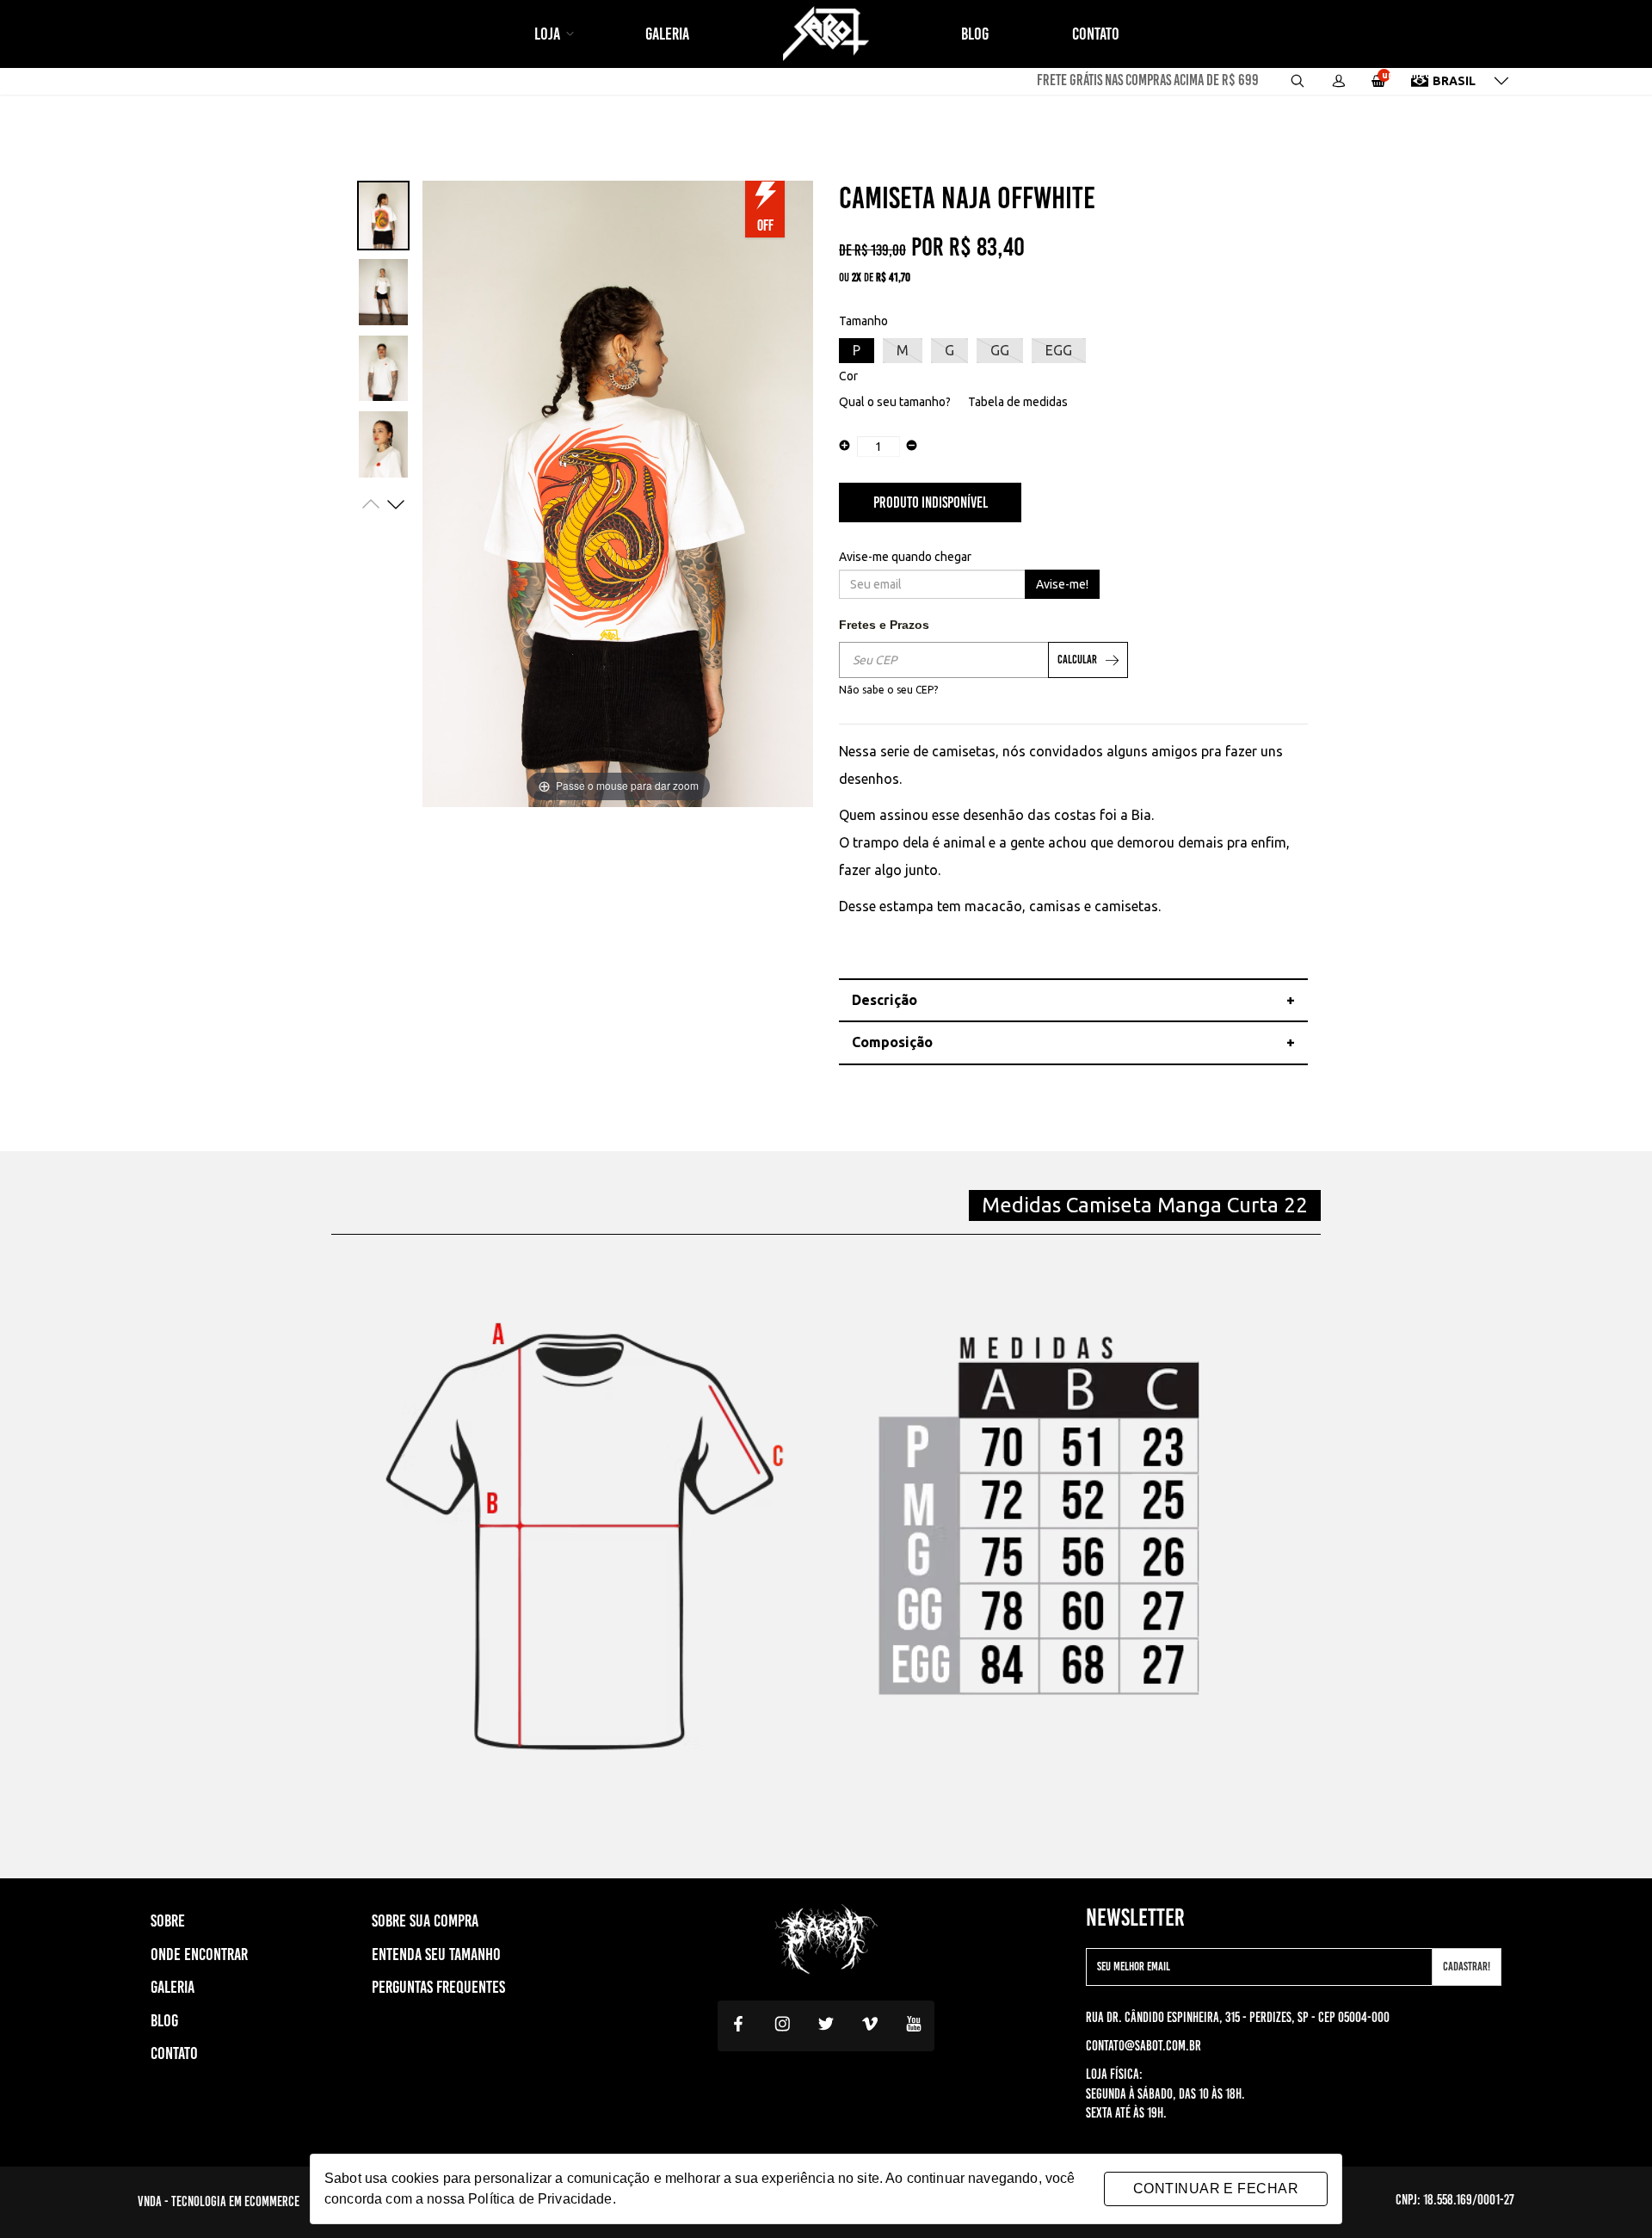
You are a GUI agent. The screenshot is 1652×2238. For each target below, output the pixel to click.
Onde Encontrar (199, 1954)
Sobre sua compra (425, 1920)
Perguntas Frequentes (438, 1987)
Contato (1096, 34)
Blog (975, 34)
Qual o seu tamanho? (895, 402)
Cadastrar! (1467, 1967)
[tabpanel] (383, 216)
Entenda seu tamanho (436, 1954)
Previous (371, 504)
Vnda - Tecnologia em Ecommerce (219, 2201)
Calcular (1077, 660)
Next (396, 504)
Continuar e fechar (1216, 2189)
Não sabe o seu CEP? (888, 690)
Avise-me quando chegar (905, 557)
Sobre (168, 1920)
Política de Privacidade (540, 2199)
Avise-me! (1062, 584)
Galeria (667, 34)
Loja (549, 34)
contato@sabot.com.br (1143, 2046)
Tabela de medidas (1018, 402)
